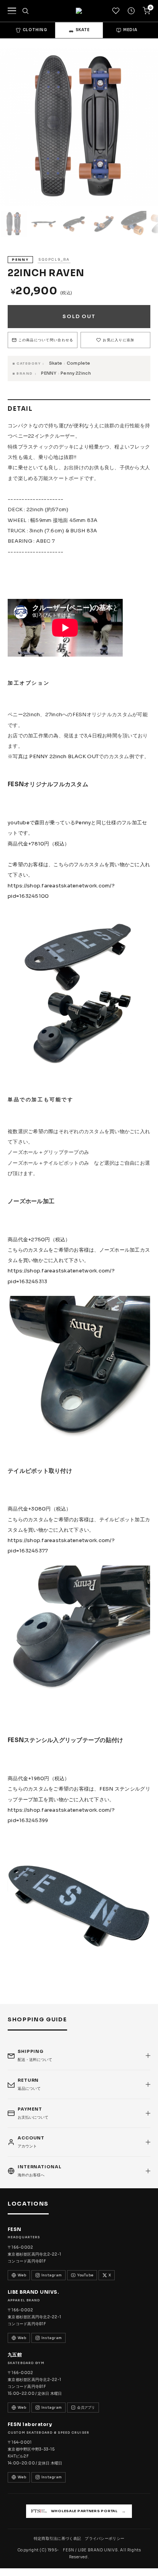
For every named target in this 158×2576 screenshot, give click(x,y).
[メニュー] (12, 11)
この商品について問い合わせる (46, 340)
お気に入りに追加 (118, 340)
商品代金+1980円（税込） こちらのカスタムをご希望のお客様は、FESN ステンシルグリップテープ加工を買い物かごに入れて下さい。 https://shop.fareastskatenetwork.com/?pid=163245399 (79, 1799)
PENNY (49, 373)
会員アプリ (86, 2408)
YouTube (85, 2275)
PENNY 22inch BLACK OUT (64, 756)
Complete (79, 363)
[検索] (25, 11)
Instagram (52, 2275)
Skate (56, 363)
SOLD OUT (79, 316)
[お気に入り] (116, 11)
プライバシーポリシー (105, 2538)
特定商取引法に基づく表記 (58, 2538)
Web (22, 2275)
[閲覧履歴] (131, 11)
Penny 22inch (76, 373)
